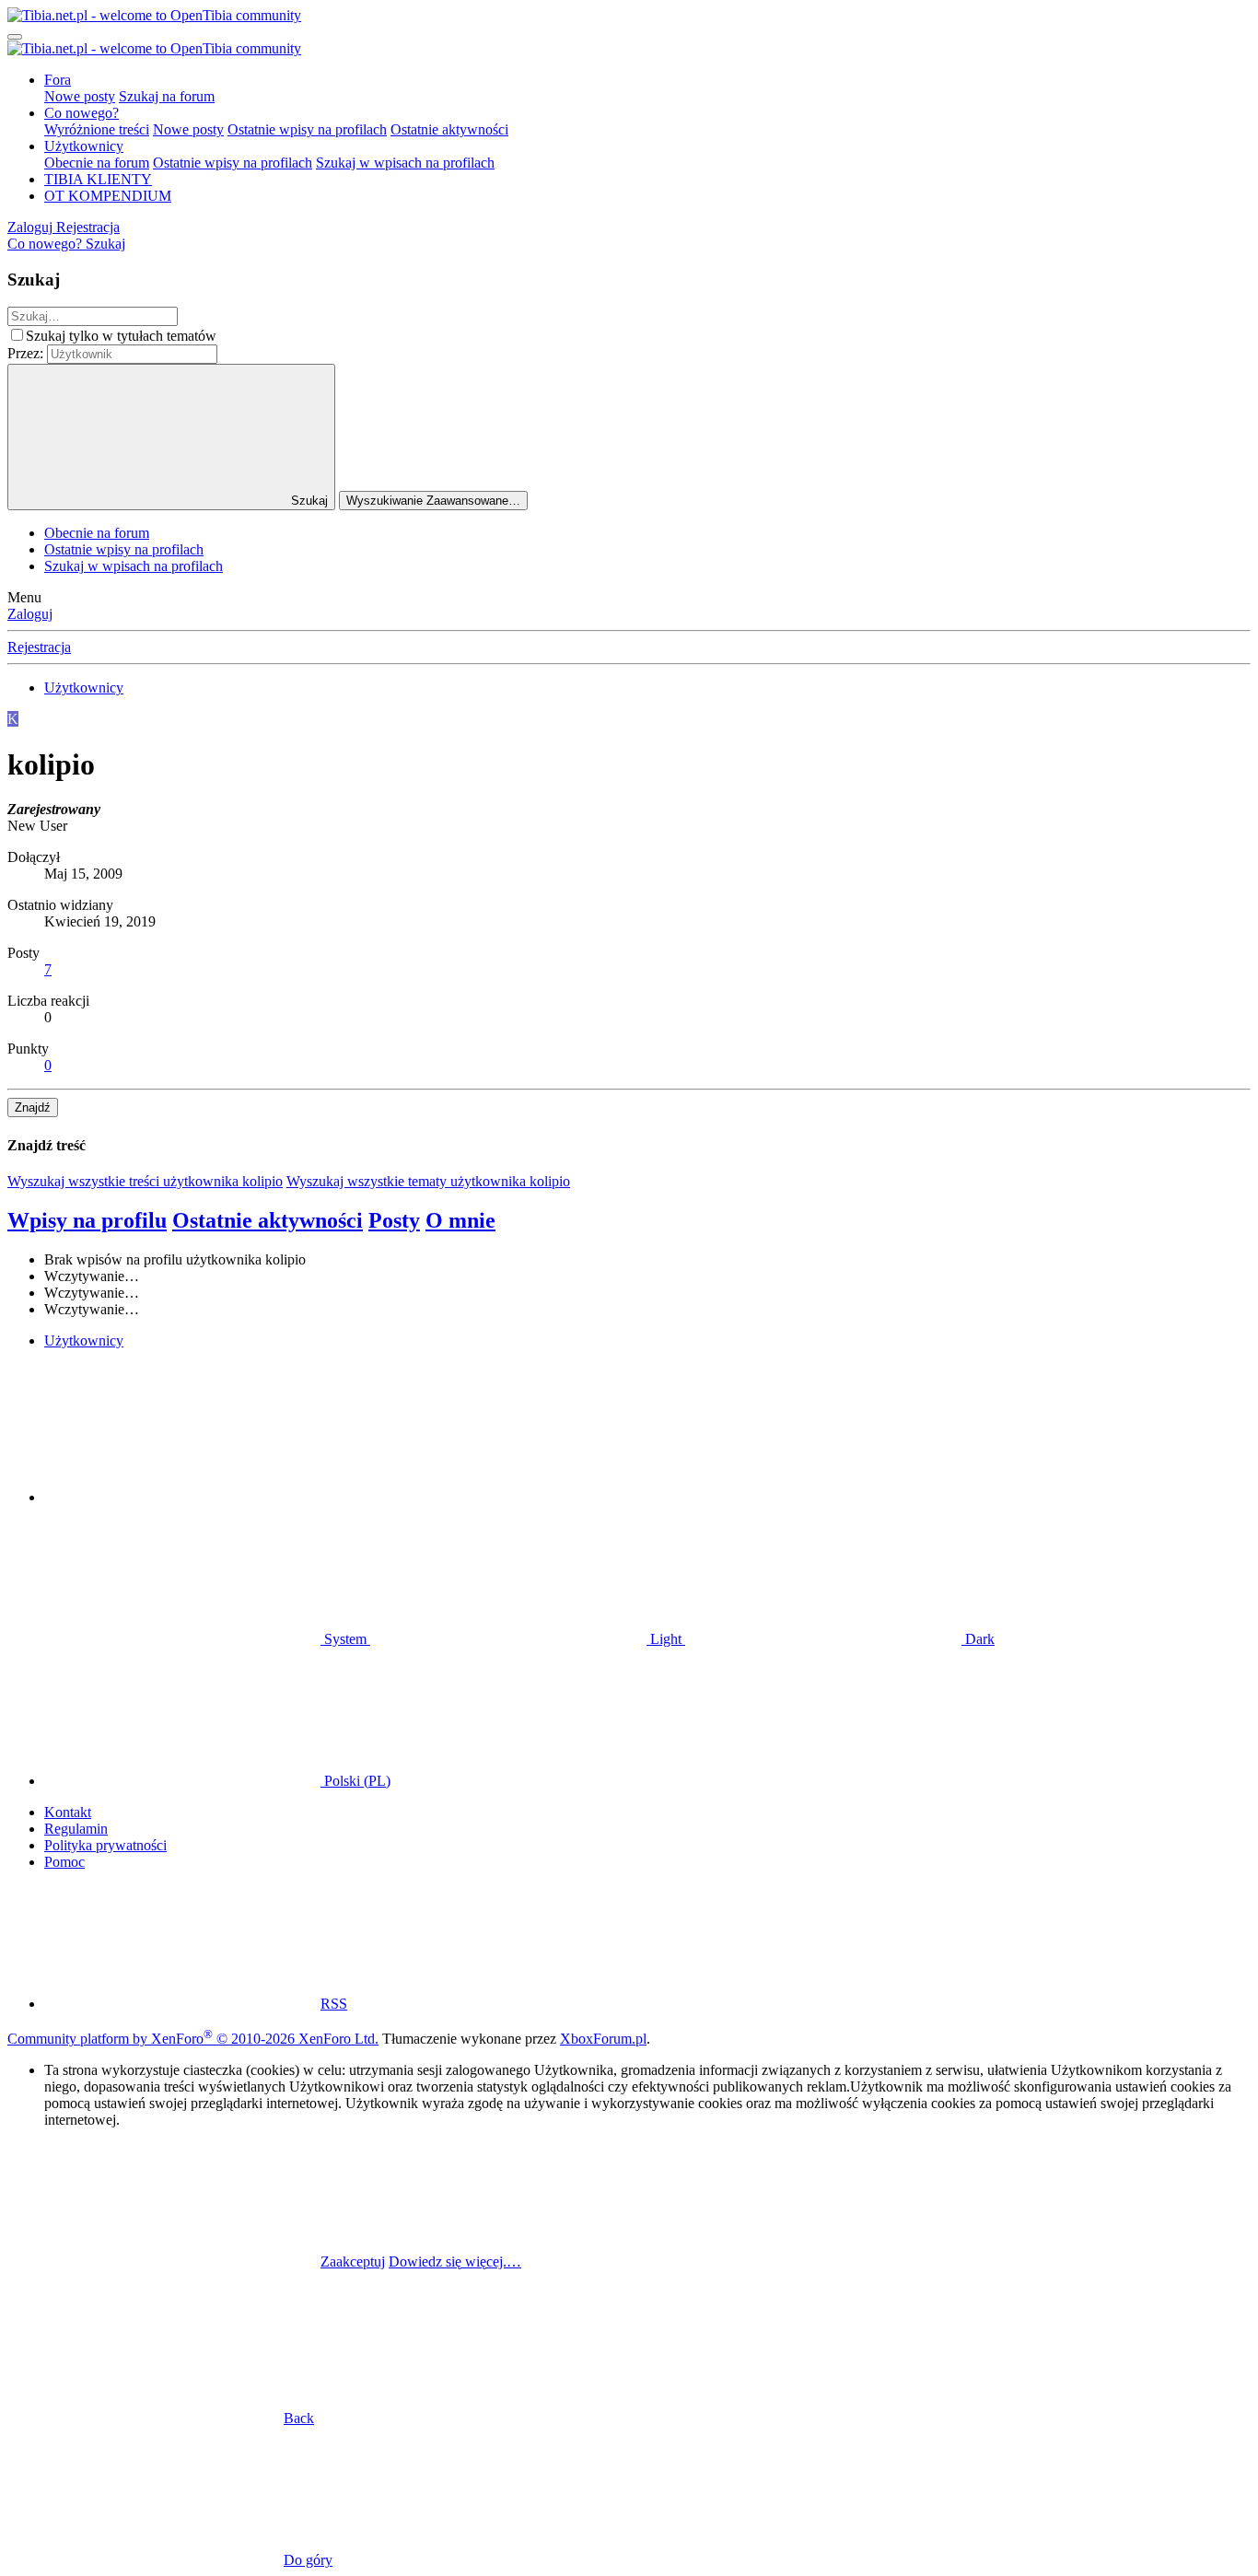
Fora (58, 80)
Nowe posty (80, 96)
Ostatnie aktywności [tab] (268, 1220)
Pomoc (64, 1862)
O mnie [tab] (460, 1220)
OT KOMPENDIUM (108, 196)
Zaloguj (30, 614)
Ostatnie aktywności (449, 129)
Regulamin (76, 1829)
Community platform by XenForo (193, 2039)
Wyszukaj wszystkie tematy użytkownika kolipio (428, 1181)
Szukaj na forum (167, 96)
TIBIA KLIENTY (98, 179)
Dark (978, 1639)
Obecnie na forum (97, 163)
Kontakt (68, 1812)
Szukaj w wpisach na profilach (405, 163)
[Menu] (15, 37)
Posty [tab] (394, 1220)
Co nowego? (82, 113)
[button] (182, 1497)
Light (666, 1639)
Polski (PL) (355, 1781)
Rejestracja (39, 647)
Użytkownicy (84, 146)
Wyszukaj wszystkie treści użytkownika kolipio (145, 1181)
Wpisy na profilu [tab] (87, 1220)
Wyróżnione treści (97, 129)
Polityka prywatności (105, 1845)
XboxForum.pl (603, 2039)
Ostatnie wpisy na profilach (307, 129)
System (345, 1639)
